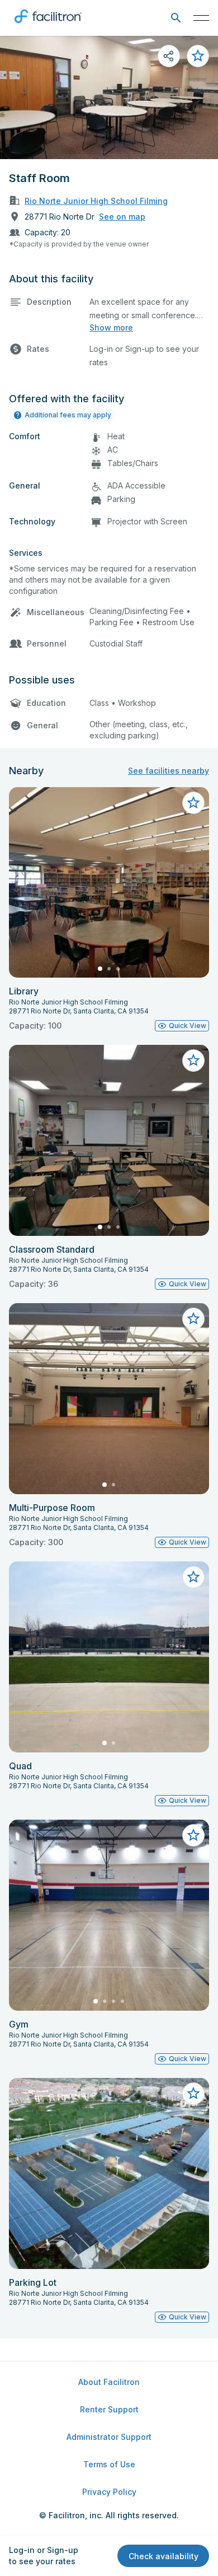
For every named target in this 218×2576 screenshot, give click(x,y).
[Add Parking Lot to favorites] (193, 2094)
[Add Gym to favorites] (193, 1835)
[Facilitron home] (48, 25)
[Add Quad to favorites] (193, 1577)
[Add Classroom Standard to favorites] (193, 1061)
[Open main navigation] (201, 18)
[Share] (169, 56)
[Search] (176, 18)
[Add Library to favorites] (193, 803)
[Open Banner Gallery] (109, 97)
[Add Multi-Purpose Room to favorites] (193, 1319)
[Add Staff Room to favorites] (198, 56)
